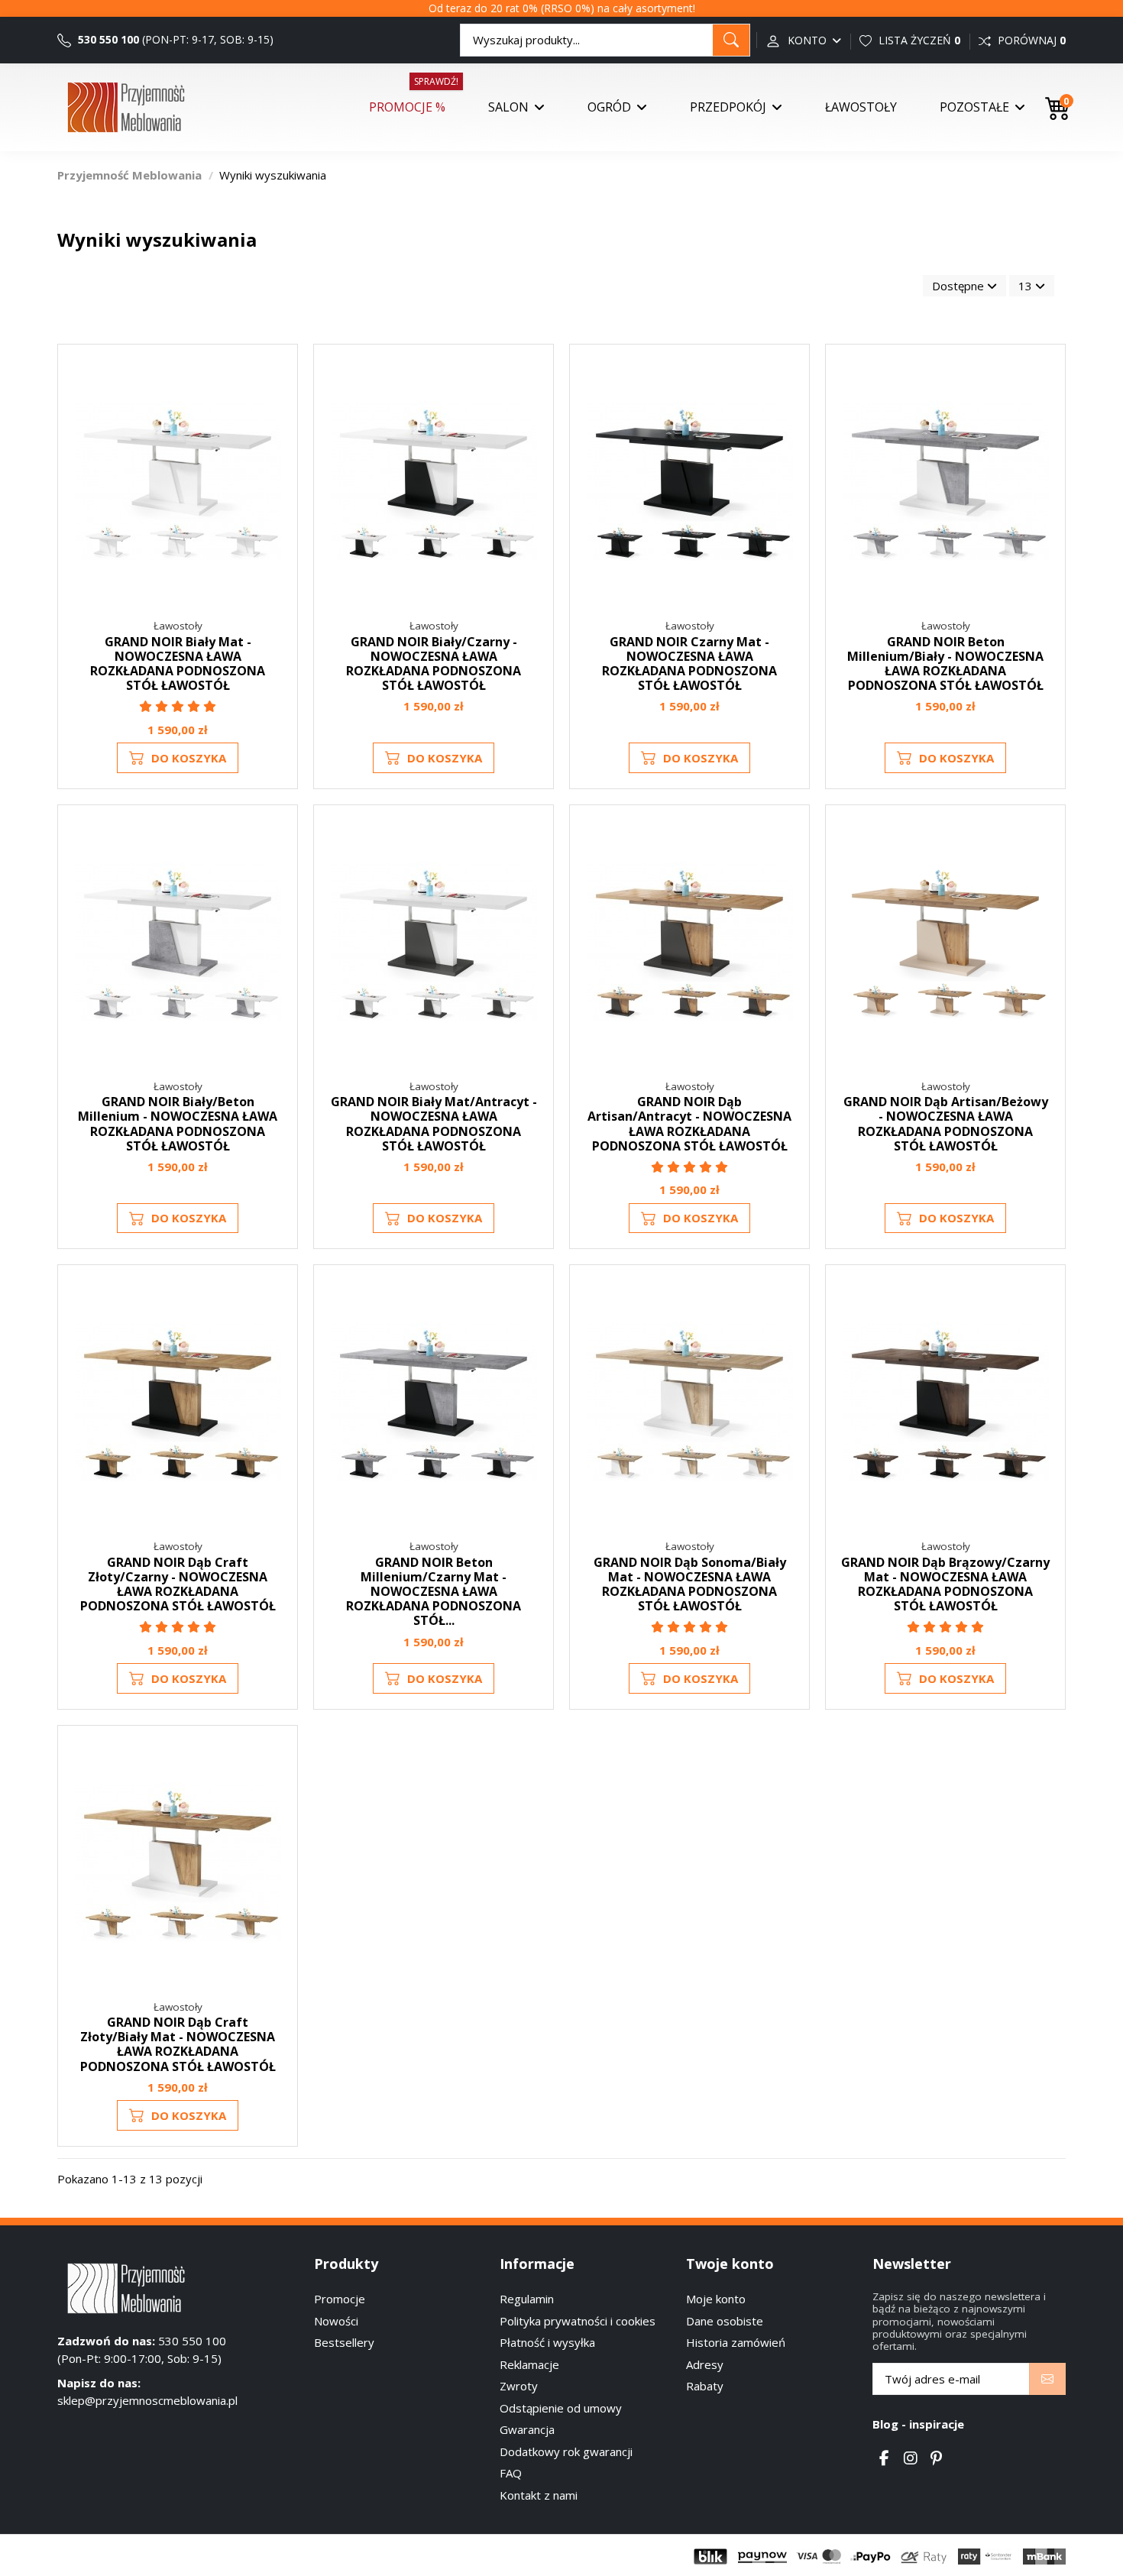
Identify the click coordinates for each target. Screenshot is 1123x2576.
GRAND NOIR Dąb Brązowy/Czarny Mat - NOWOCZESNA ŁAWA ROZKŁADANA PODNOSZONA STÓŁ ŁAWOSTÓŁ (945, 1584)
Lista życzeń (918, 40)
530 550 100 (107, 39)
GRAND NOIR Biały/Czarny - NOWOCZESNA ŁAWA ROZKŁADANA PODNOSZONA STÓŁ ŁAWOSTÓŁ (434, 664)
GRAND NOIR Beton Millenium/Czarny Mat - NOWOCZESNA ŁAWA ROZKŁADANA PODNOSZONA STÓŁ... (434, 1592)
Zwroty (519, 2386)
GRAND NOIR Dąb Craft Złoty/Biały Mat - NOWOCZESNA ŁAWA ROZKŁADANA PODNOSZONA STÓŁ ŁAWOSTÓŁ (178, 2044)
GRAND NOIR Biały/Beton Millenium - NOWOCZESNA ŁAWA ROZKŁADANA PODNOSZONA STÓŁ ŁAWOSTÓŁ (178, 1124)
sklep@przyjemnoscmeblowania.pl (147, 2400)
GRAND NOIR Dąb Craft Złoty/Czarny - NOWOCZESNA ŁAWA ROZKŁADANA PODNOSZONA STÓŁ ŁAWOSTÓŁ (178, 1584)
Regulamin (527, 2299)
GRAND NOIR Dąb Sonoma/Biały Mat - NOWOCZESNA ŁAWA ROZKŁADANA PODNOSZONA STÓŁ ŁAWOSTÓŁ (690, 1584)
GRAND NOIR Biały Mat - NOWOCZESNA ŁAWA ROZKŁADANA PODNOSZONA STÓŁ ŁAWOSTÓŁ (178, 664)
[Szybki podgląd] (277, 433)
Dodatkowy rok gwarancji (566, 2451)
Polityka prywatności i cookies (578, 2321)
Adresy (705, 2364)
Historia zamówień (736, 2342)
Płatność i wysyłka (547, 2342)
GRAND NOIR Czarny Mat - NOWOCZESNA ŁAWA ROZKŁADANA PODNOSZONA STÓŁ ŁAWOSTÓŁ (689, 664)
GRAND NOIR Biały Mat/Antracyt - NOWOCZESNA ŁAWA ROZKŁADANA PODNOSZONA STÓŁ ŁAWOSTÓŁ (434, 1124)
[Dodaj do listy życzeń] (277, 377)
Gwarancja (527, 2429)
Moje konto (716, 2299)
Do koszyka (189, 758)
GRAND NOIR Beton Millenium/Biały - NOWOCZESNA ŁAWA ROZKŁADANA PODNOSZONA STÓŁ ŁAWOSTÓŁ (945, 664)
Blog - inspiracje (918, 2424)
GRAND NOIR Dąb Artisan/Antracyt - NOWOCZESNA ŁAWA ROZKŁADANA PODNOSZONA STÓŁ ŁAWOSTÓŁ (689, 1124)
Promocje (340, 2299)
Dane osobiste (725, 2321)
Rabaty (705, 2386)
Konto (807, 40)
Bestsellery (344, 2342)
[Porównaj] (277, 405)
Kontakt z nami (539, 2495)
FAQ (511, 2473)
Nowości (336, 2321)
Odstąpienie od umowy (561, 2408)
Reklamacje (529, 2364)
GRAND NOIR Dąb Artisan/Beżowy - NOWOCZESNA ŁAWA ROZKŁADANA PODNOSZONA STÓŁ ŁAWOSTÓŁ (946, 1124)
